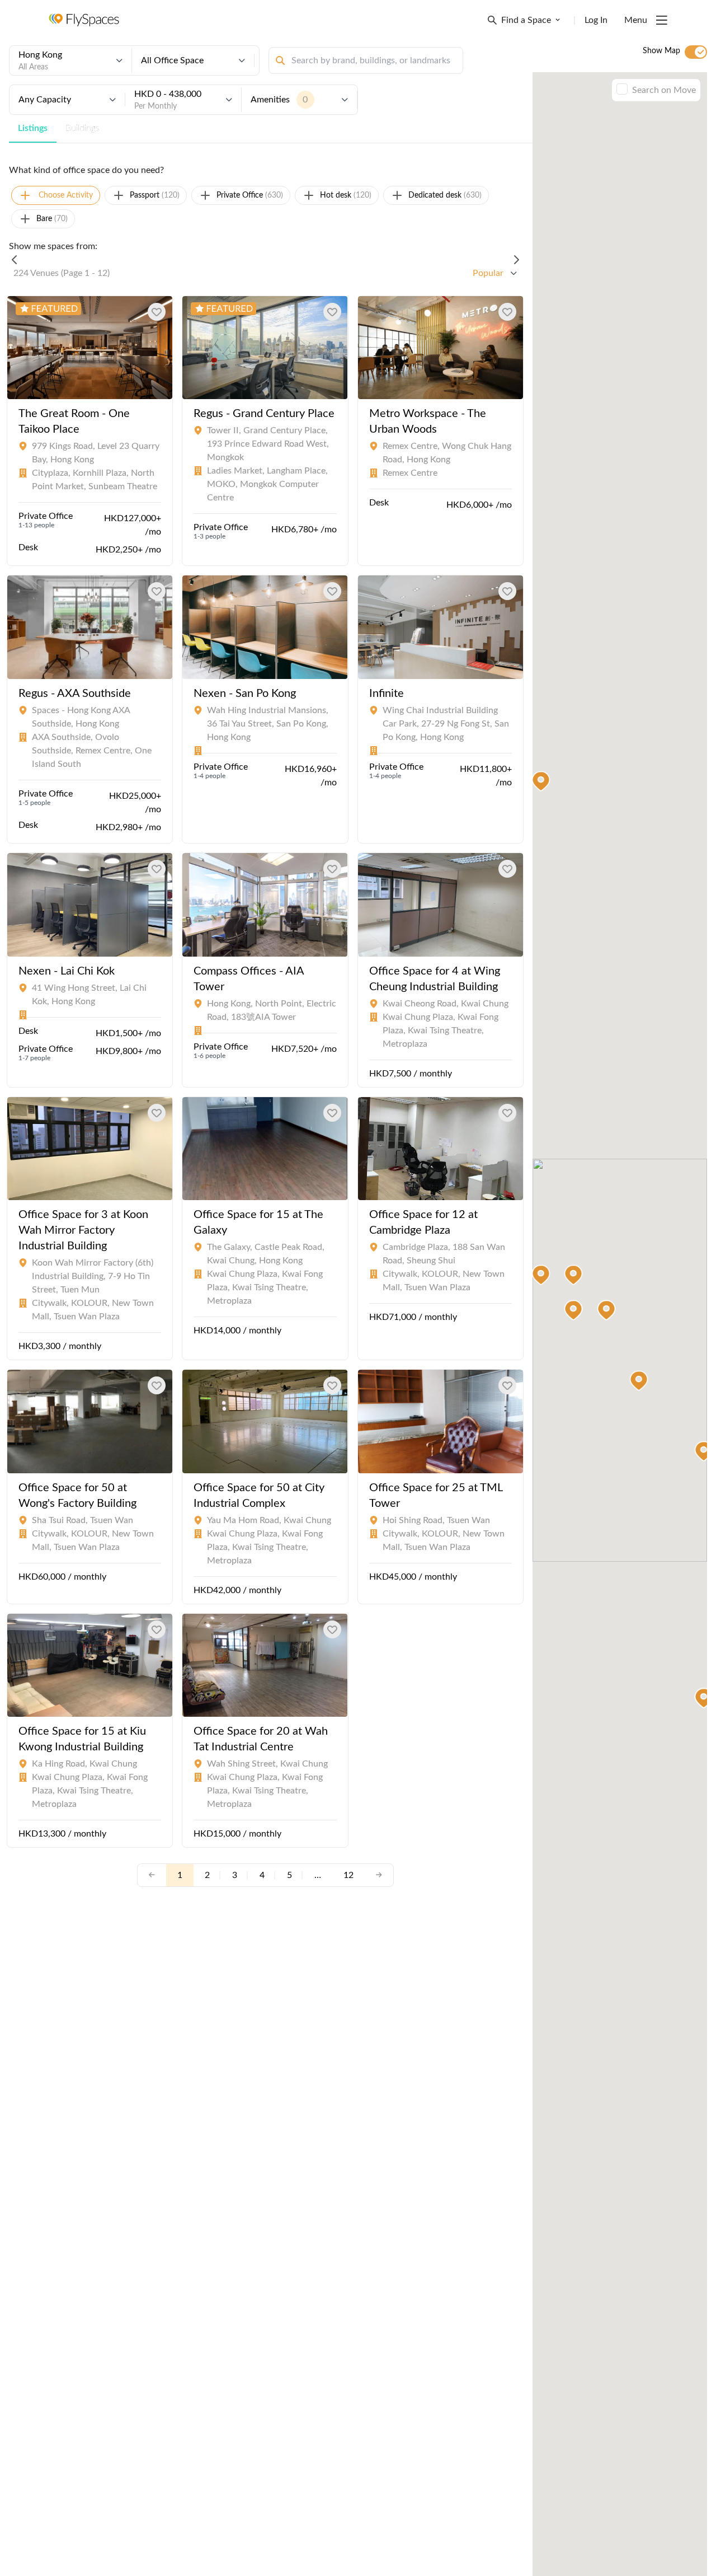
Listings (33, 128)
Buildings (83, 128)
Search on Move (664, 90)
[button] (639, 1381)
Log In (596, 20)
